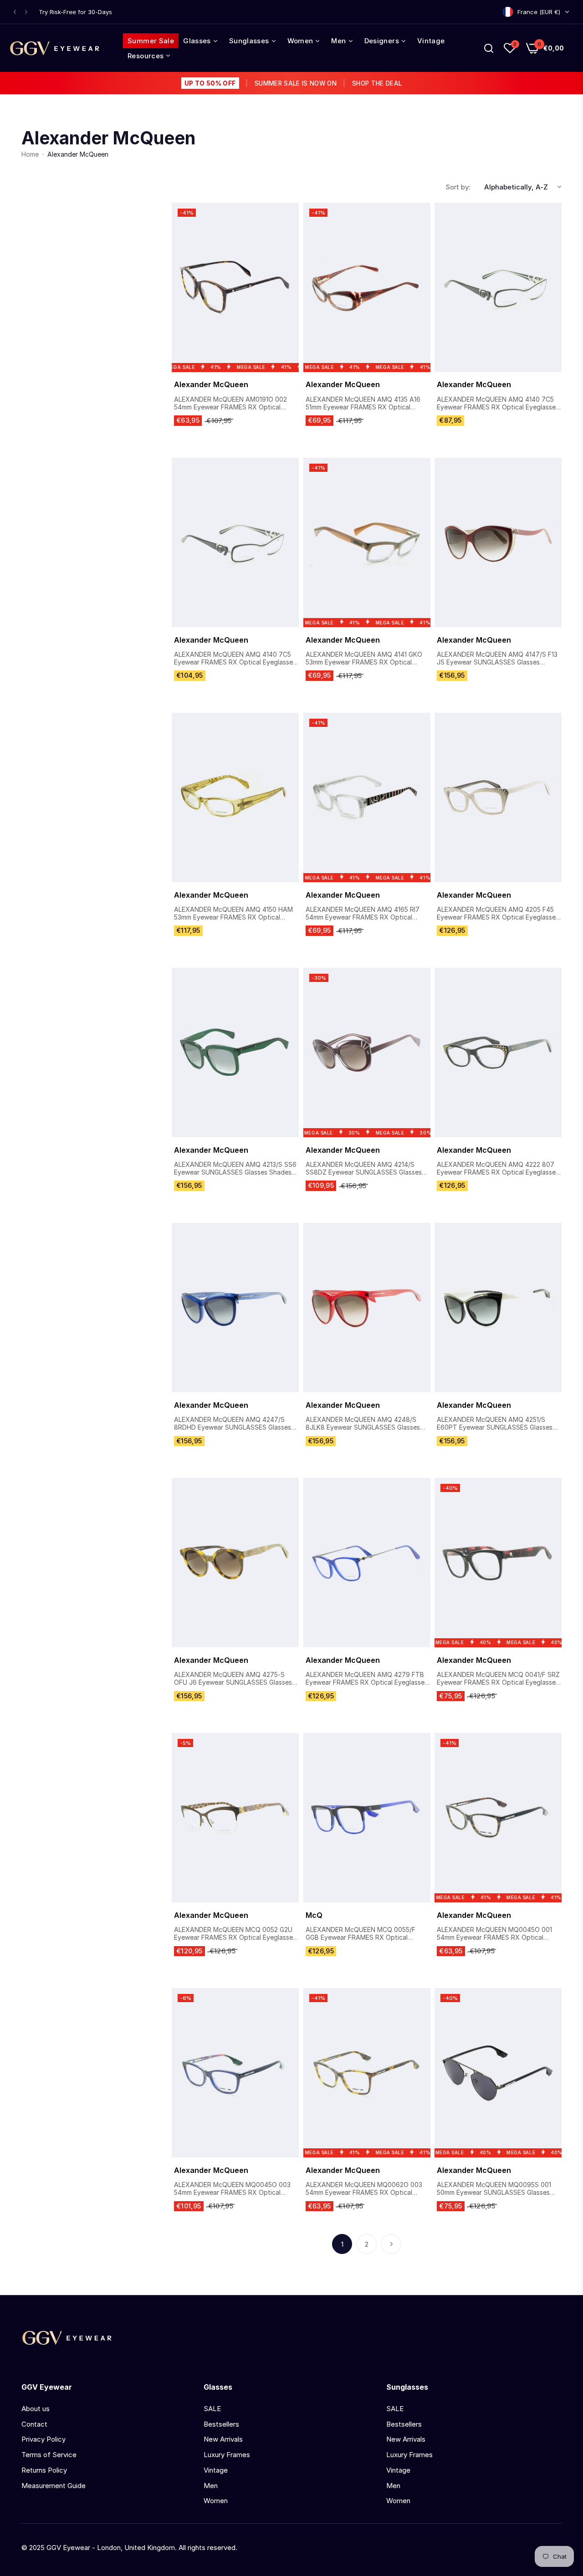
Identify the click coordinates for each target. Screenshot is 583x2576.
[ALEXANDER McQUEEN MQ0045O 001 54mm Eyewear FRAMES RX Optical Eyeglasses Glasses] (498, 1818)
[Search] (489, 48)
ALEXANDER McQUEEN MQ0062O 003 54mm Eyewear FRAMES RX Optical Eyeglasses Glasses (364, 2189)
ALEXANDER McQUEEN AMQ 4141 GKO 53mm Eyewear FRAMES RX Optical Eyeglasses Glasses (364, 659)
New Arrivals (223, 2439)
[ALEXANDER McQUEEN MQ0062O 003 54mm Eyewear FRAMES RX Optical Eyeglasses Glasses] (367, 2073)
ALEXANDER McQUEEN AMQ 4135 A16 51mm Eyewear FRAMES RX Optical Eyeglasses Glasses (363, 404)
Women (216, 2501)
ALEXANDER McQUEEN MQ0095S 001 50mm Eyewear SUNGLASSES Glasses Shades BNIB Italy (494, 2189)
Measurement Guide (54, 2486)
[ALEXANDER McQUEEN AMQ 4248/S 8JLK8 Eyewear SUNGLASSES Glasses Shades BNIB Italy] (367, 1308)
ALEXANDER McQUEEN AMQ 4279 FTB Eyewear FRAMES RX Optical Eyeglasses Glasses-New (367, 1679)
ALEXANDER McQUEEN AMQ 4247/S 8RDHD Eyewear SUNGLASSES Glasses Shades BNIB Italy (233, 1424)
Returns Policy (44, 2470)
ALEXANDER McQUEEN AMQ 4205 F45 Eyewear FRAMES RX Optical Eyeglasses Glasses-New (498, 914)
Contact (34, 2424)
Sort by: (458, 187)
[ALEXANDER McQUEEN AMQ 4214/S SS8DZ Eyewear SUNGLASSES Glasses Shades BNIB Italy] (367, 1053)
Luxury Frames (227, 2455)
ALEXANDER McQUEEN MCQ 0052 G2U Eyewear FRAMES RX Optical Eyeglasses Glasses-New (235, 1934)
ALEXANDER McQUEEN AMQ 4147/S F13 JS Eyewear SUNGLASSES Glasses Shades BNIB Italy (497, 659)
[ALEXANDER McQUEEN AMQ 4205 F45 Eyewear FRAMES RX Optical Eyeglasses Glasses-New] (498, 797)
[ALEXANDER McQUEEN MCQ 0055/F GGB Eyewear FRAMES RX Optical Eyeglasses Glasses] (367, 1818)
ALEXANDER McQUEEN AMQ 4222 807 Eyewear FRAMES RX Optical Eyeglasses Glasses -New (498, 1169)
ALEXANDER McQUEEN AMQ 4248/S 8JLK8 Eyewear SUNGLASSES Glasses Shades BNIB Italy (363, 1424)
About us (36, 2409)
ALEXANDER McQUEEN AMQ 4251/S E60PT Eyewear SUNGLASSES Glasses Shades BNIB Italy (495, 1424)
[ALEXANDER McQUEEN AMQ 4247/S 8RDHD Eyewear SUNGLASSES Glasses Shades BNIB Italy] (235, 1308)
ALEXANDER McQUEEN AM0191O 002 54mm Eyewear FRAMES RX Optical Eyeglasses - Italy (230, 404)
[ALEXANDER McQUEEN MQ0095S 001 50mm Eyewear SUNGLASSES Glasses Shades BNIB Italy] (498, 2073)
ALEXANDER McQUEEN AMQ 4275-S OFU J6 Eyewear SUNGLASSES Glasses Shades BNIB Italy (233, 1679)
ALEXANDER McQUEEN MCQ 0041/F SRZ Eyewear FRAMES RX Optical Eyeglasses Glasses (498, 1679)
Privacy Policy (43, 2439)
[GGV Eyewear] (55, 48)
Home (30, 154)
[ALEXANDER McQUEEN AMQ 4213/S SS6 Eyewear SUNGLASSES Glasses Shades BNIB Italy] (235, 1053)
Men (211, 2486)
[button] (15, 12)
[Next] (391, 2244)
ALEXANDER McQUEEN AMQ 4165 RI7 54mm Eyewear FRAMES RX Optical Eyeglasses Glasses (363, 914)
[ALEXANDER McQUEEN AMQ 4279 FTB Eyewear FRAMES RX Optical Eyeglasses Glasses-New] (367, 1563)
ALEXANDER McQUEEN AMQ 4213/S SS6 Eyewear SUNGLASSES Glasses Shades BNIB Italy (235, 1169)
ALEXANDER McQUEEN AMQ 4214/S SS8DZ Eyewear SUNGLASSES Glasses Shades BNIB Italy (364, 1169)
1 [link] (342, 2244)
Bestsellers (221, 2424)
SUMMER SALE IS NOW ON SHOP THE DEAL (293, 83)
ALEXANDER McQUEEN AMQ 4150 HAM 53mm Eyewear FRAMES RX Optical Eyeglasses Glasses (233, 914)
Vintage (216, 2470)
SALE (212, 2409)
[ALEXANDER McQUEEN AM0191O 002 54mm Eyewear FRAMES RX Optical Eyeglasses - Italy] (235, 287)
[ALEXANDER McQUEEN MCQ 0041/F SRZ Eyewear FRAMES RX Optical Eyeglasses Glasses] (498, 1563)
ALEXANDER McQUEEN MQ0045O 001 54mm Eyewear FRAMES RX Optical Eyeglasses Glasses (494, 1934)
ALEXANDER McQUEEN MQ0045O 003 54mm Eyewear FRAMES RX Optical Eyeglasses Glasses (232, 2189)
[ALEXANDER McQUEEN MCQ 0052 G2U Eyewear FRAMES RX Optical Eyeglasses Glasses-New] (235, 1818)
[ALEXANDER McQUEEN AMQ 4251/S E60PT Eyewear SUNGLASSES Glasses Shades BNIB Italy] (498, 1308)
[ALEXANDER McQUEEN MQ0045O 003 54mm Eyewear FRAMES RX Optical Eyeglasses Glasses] (235, 2073)
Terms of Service (49, 2455)
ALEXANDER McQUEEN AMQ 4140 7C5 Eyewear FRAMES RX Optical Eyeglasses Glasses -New (498, 404)
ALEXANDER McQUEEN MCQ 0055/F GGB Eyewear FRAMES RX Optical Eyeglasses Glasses (361, 1934)
